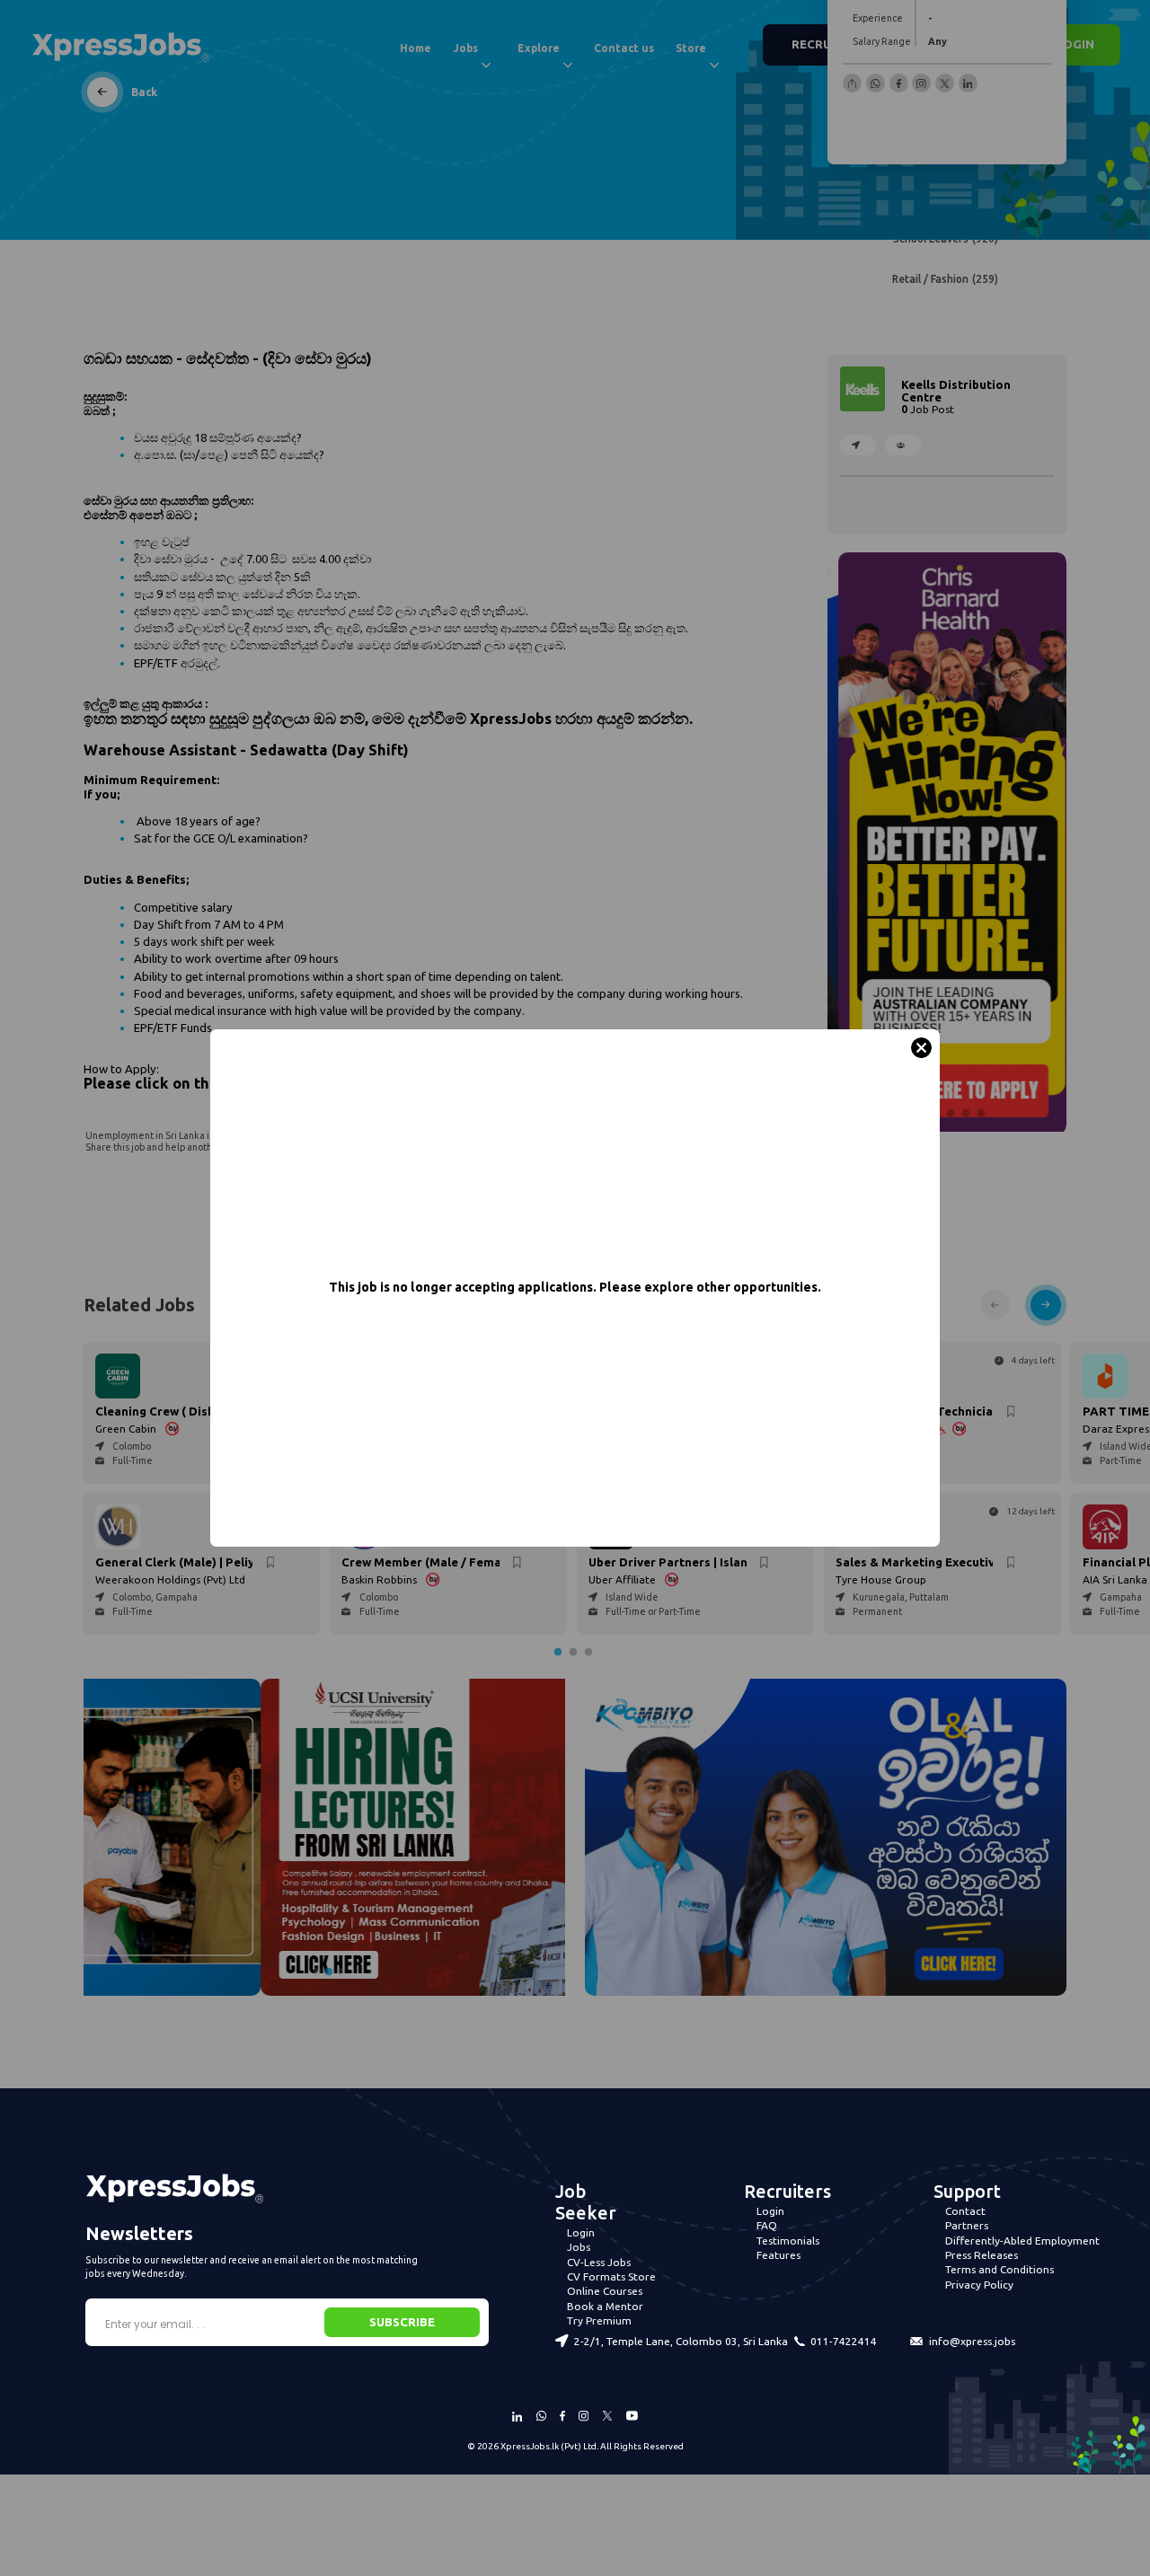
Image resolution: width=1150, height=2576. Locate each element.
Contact (965, 2211)
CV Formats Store (611, 2276)
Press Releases (982, 2255)
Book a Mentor (605, 2306)
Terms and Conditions (1000, 2269)
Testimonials (788, 2241)
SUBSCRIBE (402, 2322)
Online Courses (605, 2291)
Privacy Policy (979, 2285)
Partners (967, 2225)
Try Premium (599, 2320)
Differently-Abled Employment (1022, 2241)
